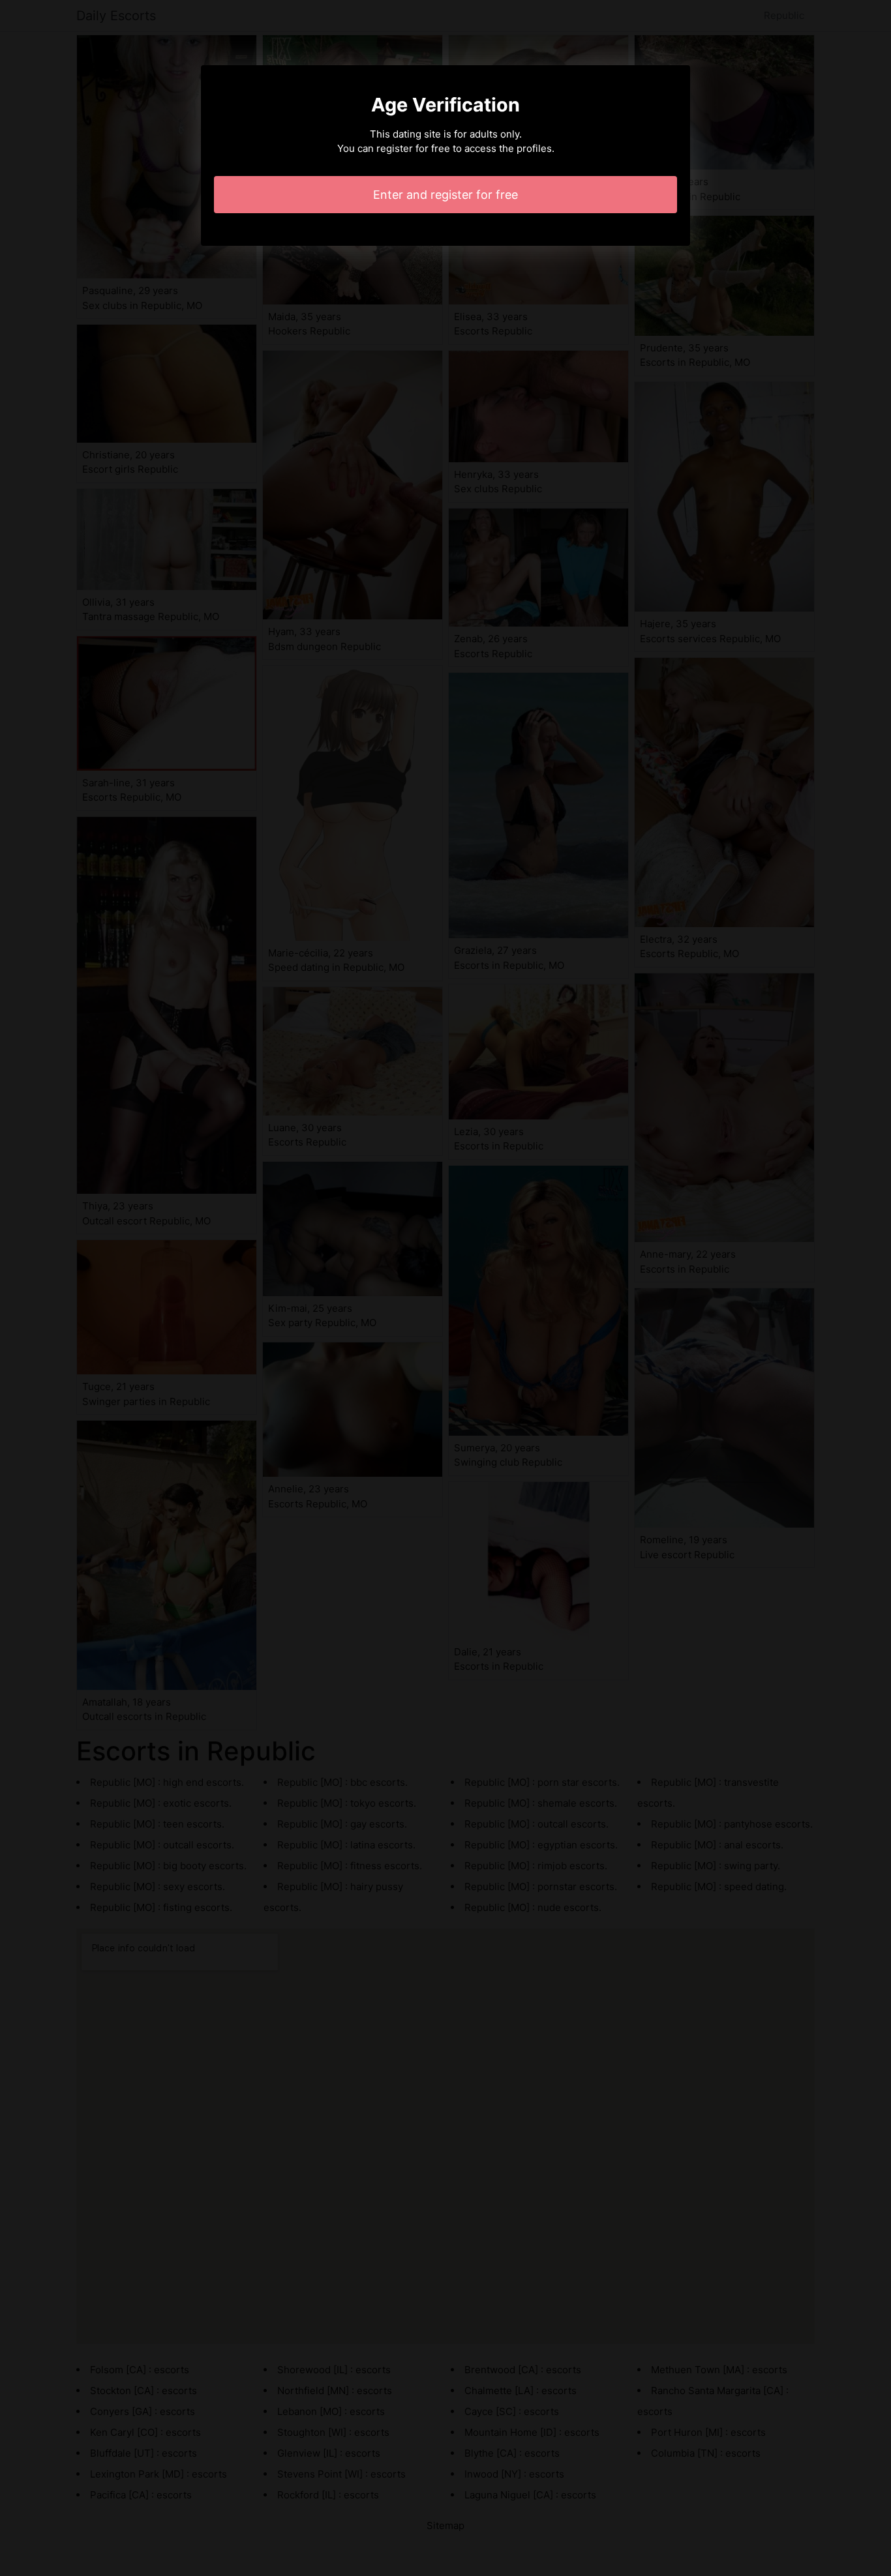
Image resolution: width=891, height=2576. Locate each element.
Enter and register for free (445, 195)
